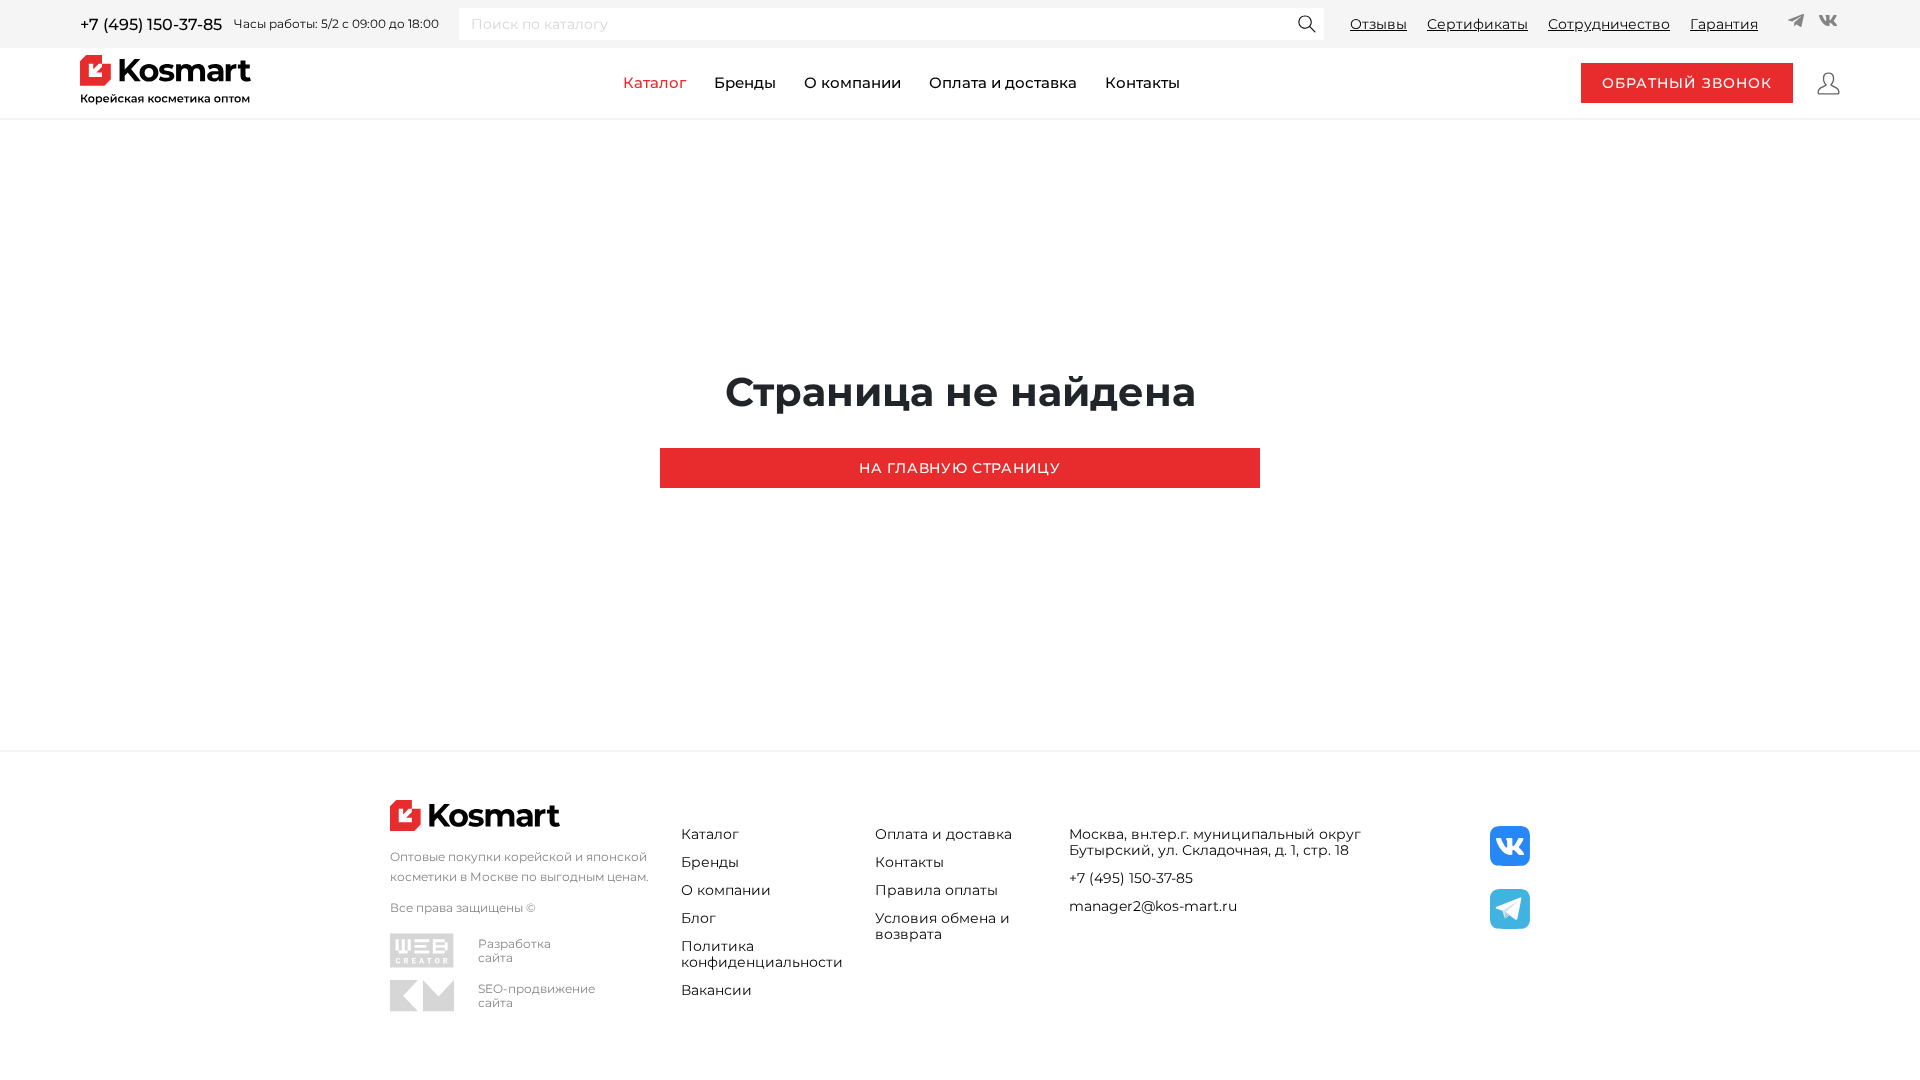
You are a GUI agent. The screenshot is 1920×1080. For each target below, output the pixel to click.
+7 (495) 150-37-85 (151, 24)
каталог (654, 82)
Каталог (710, 834)
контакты (1142, 82)
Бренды (745, 82)
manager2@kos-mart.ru (1153, 906)
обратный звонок (1687, 83)
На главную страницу (959, 468)
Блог (698, 918)
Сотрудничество (1609, 24)
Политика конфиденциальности (762, 954)
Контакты (909, 862)
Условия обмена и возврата (942, 926)
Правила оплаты (936, 890)
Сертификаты (1477, 24)
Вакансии (716, 990)
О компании (852, 82)
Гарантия (1724, 24)
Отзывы (1378, 24)
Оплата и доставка (1003, 82)
